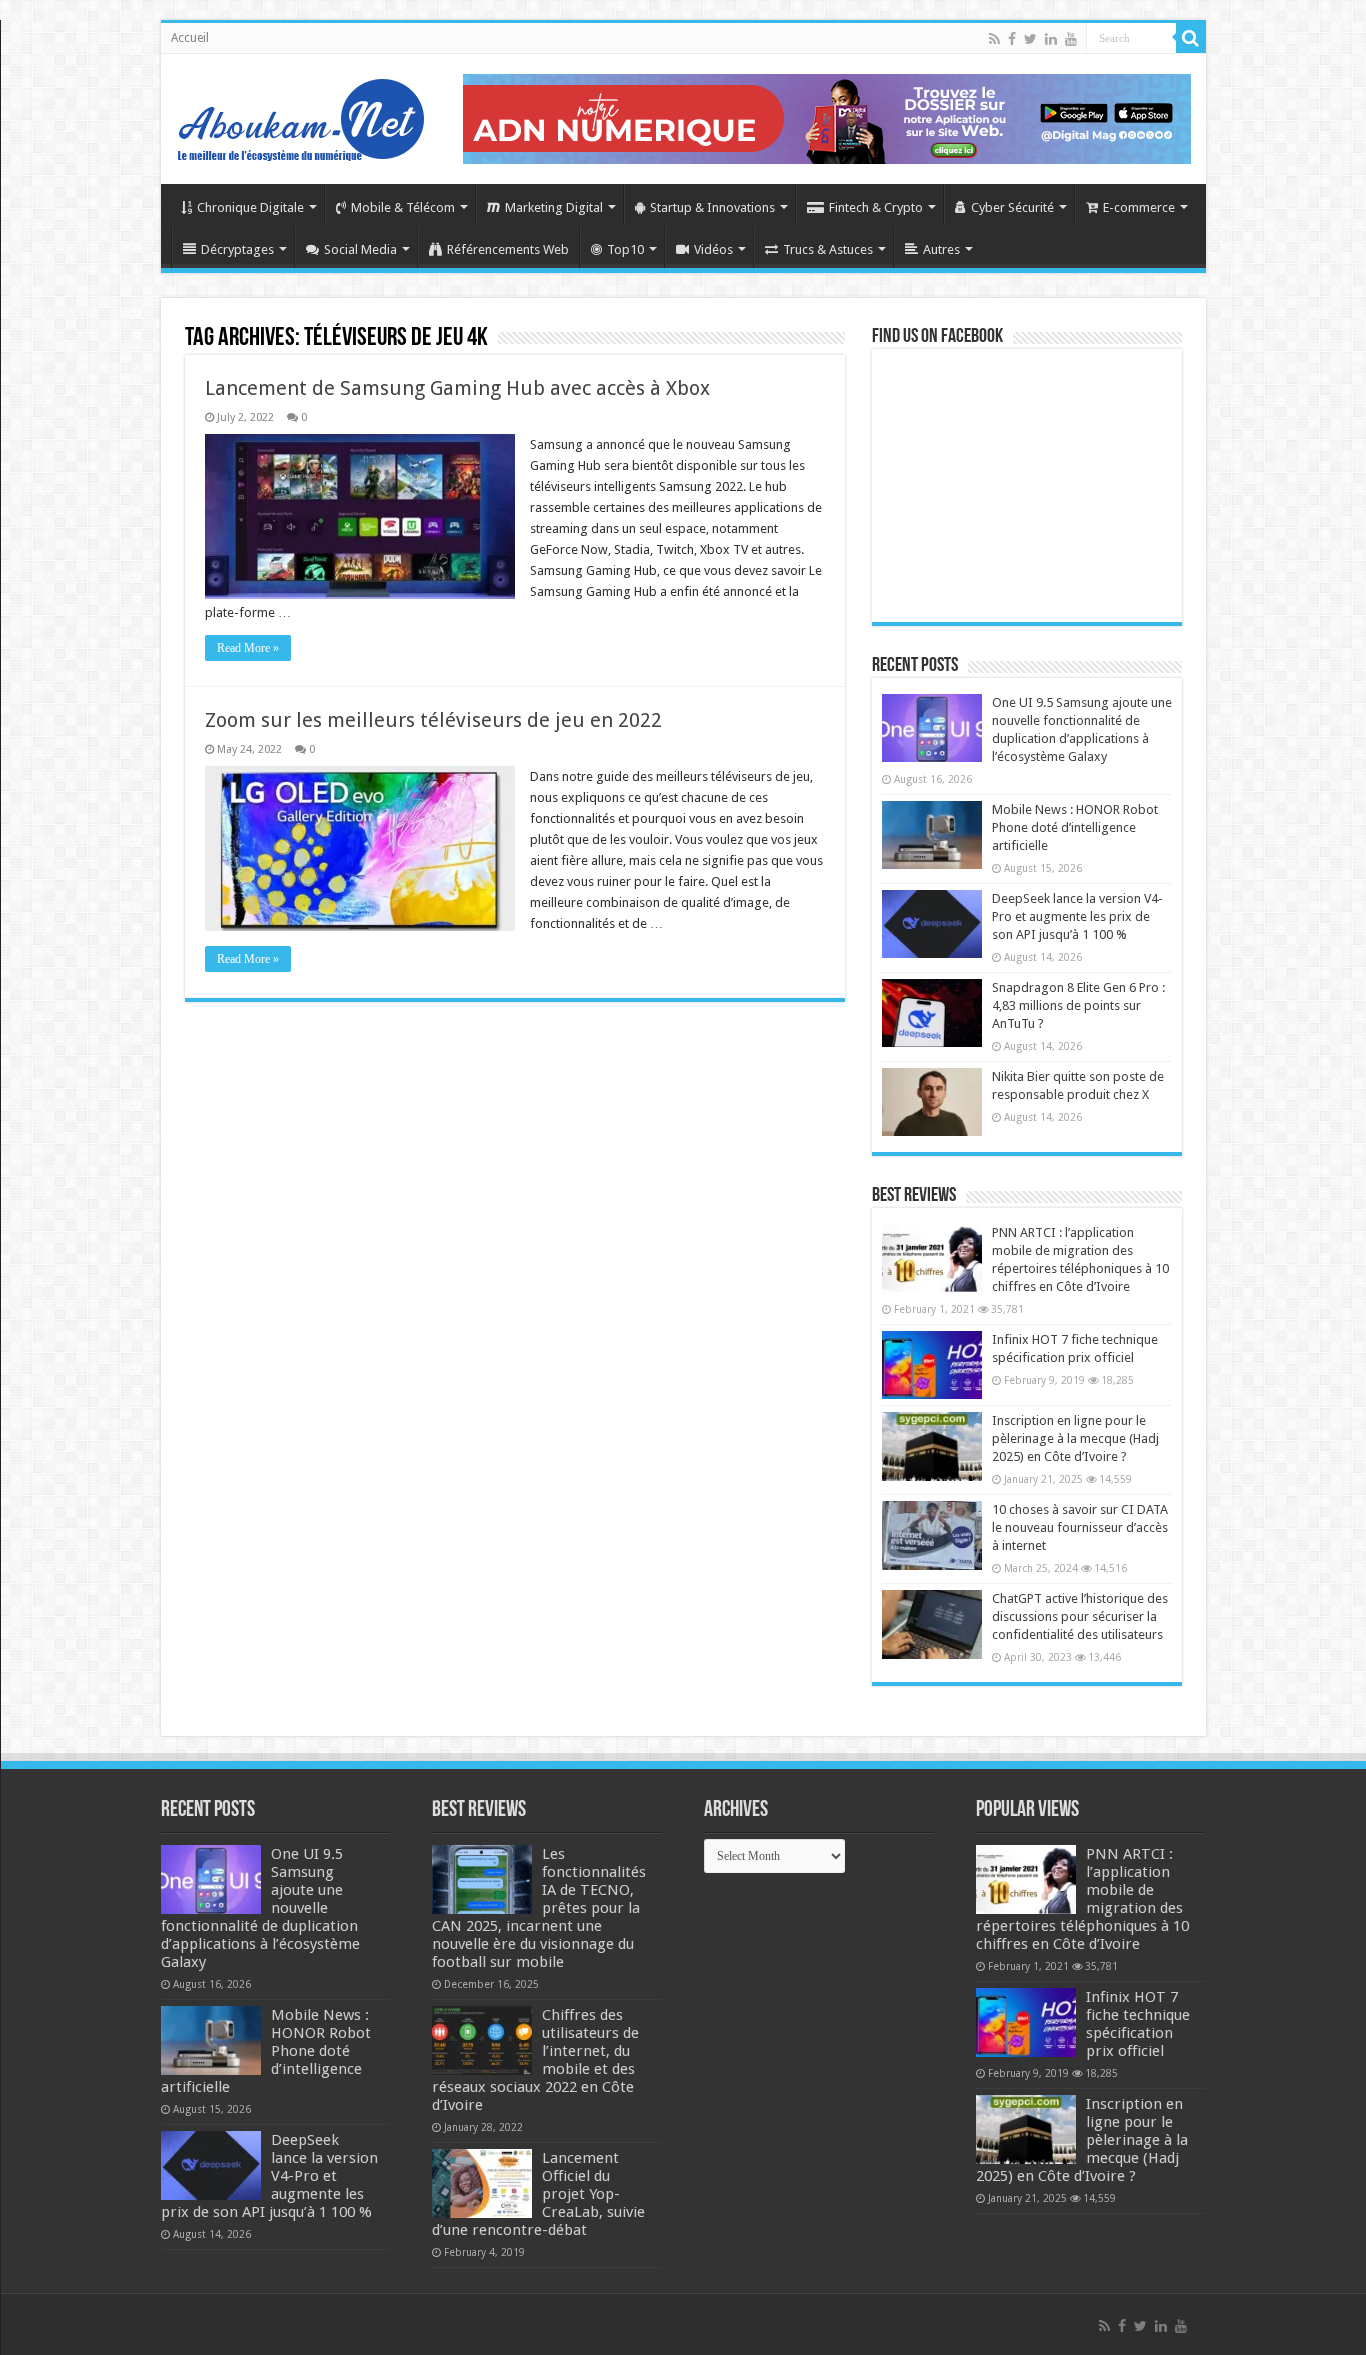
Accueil (190, 38)
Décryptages (237, 249)
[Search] (1191, 38)
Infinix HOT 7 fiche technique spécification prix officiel (1138, 2024)
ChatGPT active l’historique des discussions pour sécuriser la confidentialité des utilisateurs (1080, 1616)
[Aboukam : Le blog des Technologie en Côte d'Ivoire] (301, 115)
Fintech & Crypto (876, 207)
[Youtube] (1071, 39)
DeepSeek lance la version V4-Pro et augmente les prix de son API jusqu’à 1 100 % (1077, 916)
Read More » (248, 648)
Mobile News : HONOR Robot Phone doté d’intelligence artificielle (1075, 827)
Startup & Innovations (712, 207)
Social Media (360, 249)
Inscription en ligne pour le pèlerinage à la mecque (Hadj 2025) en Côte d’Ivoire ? (1075, 1438)
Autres (941, 249)
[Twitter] (1030, 39)
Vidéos (713, 249)
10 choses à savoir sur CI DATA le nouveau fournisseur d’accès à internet (1080, 1527)
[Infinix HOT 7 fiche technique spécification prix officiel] (932, 1365)
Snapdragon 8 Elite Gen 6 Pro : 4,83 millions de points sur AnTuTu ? (1078, 1005)
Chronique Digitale (250, 207)
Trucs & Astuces (828, 249)
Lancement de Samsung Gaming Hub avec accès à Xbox (457, 388)
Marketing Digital (554, 207)
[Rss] (994, 39)
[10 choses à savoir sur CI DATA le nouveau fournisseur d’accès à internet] (932, 1535)
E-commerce (1139, 207)
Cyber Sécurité (1012, 207)
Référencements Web (508, 249)
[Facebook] (1012, 39)
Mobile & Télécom (403, 207)
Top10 (625, 249)
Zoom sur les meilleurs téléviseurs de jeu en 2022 (433, 720)
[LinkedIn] (1051, 39)
